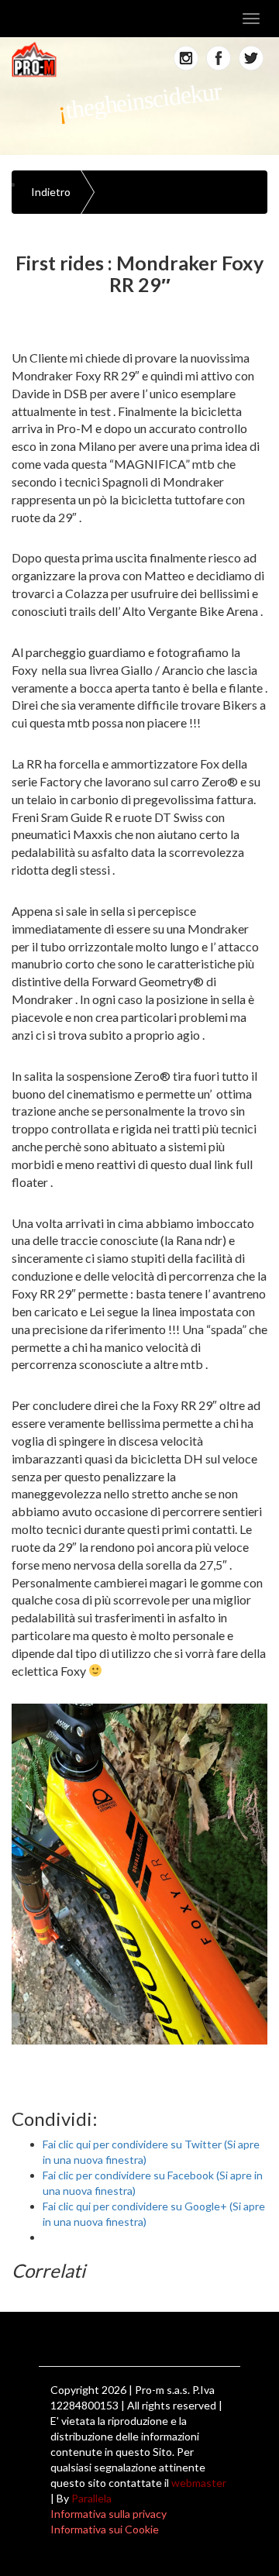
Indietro (51, 192)
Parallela (91, 2498)
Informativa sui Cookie (105, 2529)
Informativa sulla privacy (108, 2514)
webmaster (199, 2483)
